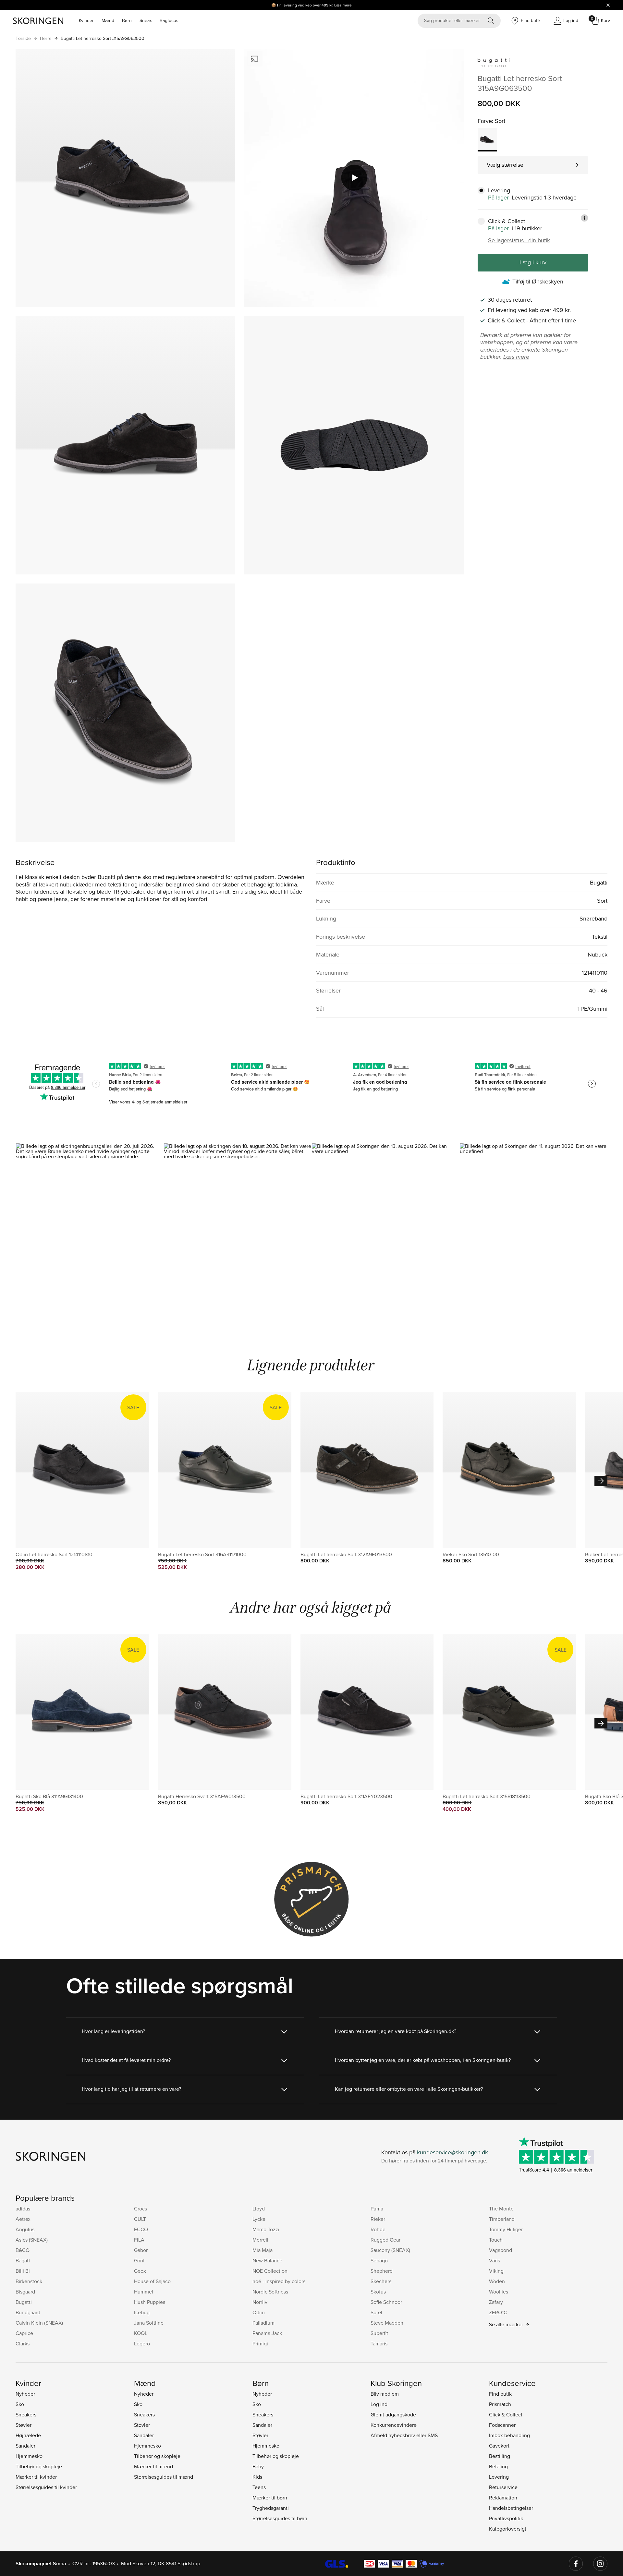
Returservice (503, 2487)
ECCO (141, 2229)
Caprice (24, 2333)
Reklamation (503, 2498)
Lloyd (259, 2209)
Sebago (379, 2260)
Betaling (498, 2466)
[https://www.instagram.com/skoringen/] (600, 2564)
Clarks (23, 2343)
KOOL (141, 2333)
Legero (142, 2343)
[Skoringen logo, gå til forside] (38, 21)
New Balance (267, 2260)
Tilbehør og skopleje (39, 2466)
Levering (499, 2477)
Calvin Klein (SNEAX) (39, 2323)
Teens (259, 2487)
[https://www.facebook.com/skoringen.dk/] (576, 2564)
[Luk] (608, 5)
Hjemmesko (29, 2456)
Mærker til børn (270, 2498)
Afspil (354, 178)
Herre (46, 38)
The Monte (501, 2209)
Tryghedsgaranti (271, 2508)
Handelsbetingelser (511, 2508)
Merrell (260, 2240)
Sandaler (25, 2446)
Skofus (378, 2292)
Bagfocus (169, 20)
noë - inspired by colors (279, 2281)
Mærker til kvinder (36, 2477)
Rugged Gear (385, 2240)
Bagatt (23, 2260)
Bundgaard (28, 2312)
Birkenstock (29, 2281)
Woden (497, 2281)
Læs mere (343, 5)
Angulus (25, 2229)
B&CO (23, 2250)
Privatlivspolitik (506, 2518)
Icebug (142, 2312)
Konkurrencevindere (394, 2425)
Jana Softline (149, 2323)
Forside (23, 38)
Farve (485, 121)
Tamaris (379, 2343)
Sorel (376, 2312)
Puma (377, 2209)
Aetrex (23, 2219)
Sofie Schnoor (386, 2302)
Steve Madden (387, 2323)
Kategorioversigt (508, 2529)
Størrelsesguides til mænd (164, 2477)
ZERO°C (498, 2312)
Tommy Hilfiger (506, 2229)
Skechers (381, 2281)
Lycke (259, 2219)
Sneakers (26, 2414)
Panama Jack (267, 2333)
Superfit (379, 2333)
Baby (258, 2466)
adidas (23, 2209)
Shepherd (382, 2271)
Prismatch (500, 2404)
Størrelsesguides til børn (280, 2518)
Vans (495, 2260)
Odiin (259, 2312)
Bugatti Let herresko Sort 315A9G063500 (103, 38)
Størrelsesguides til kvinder (46, 2487)
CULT (140, 2219)
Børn (127, 20)
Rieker (378, 2219)
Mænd (108, 20)
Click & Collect (506, 2414)
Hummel (144, 2292)
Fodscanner (502, 2425)
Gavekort (499, 2446)
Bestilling (500, 2456)
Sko (20, 2404)
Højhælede (28, 2435)
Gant (139, 2260)
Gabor (141, 2250)
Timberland (502, 2219)
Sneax (146, 20)
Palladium (263, 2323)
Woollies (499, 2292)
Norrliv (260, 2302)
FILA (139, 2240)
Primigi (260, 2343)
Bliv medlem (385, 2394)
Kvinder (86, 20)
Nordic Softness (270, 2292)
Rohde (378, 2229)
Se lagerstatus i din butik (519, 240)
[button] (90, 1232)
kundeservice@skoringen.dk (452, 2152)
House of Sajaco (152, 2281)
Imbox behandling (509, 2435)
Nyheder (25, 2394)
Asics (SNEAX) (32, 2240)
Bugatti (24, 2302)
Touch (496, 2240)
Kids (257, 2477)
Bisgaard (25, 2292)
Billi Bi (23, 2271)
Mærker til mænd (153, 2466)
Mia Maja (263, 2250)
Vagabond (501, 2250)
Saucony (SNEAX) (390, 2250)
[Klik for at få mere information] (584, 218)
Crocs (140, 2209)
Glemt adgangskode (393, 2414)
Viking (496, 2271)
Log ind (379, 2404)
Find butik (500, 2394)
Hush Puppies (150, 2302)
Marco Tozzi (266, 2229)
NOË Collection (270, 2271)
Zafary (496, 2302)
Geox (140, 2271)
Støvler (24, 2425)
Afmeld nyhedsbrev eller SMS (404, 2435)
